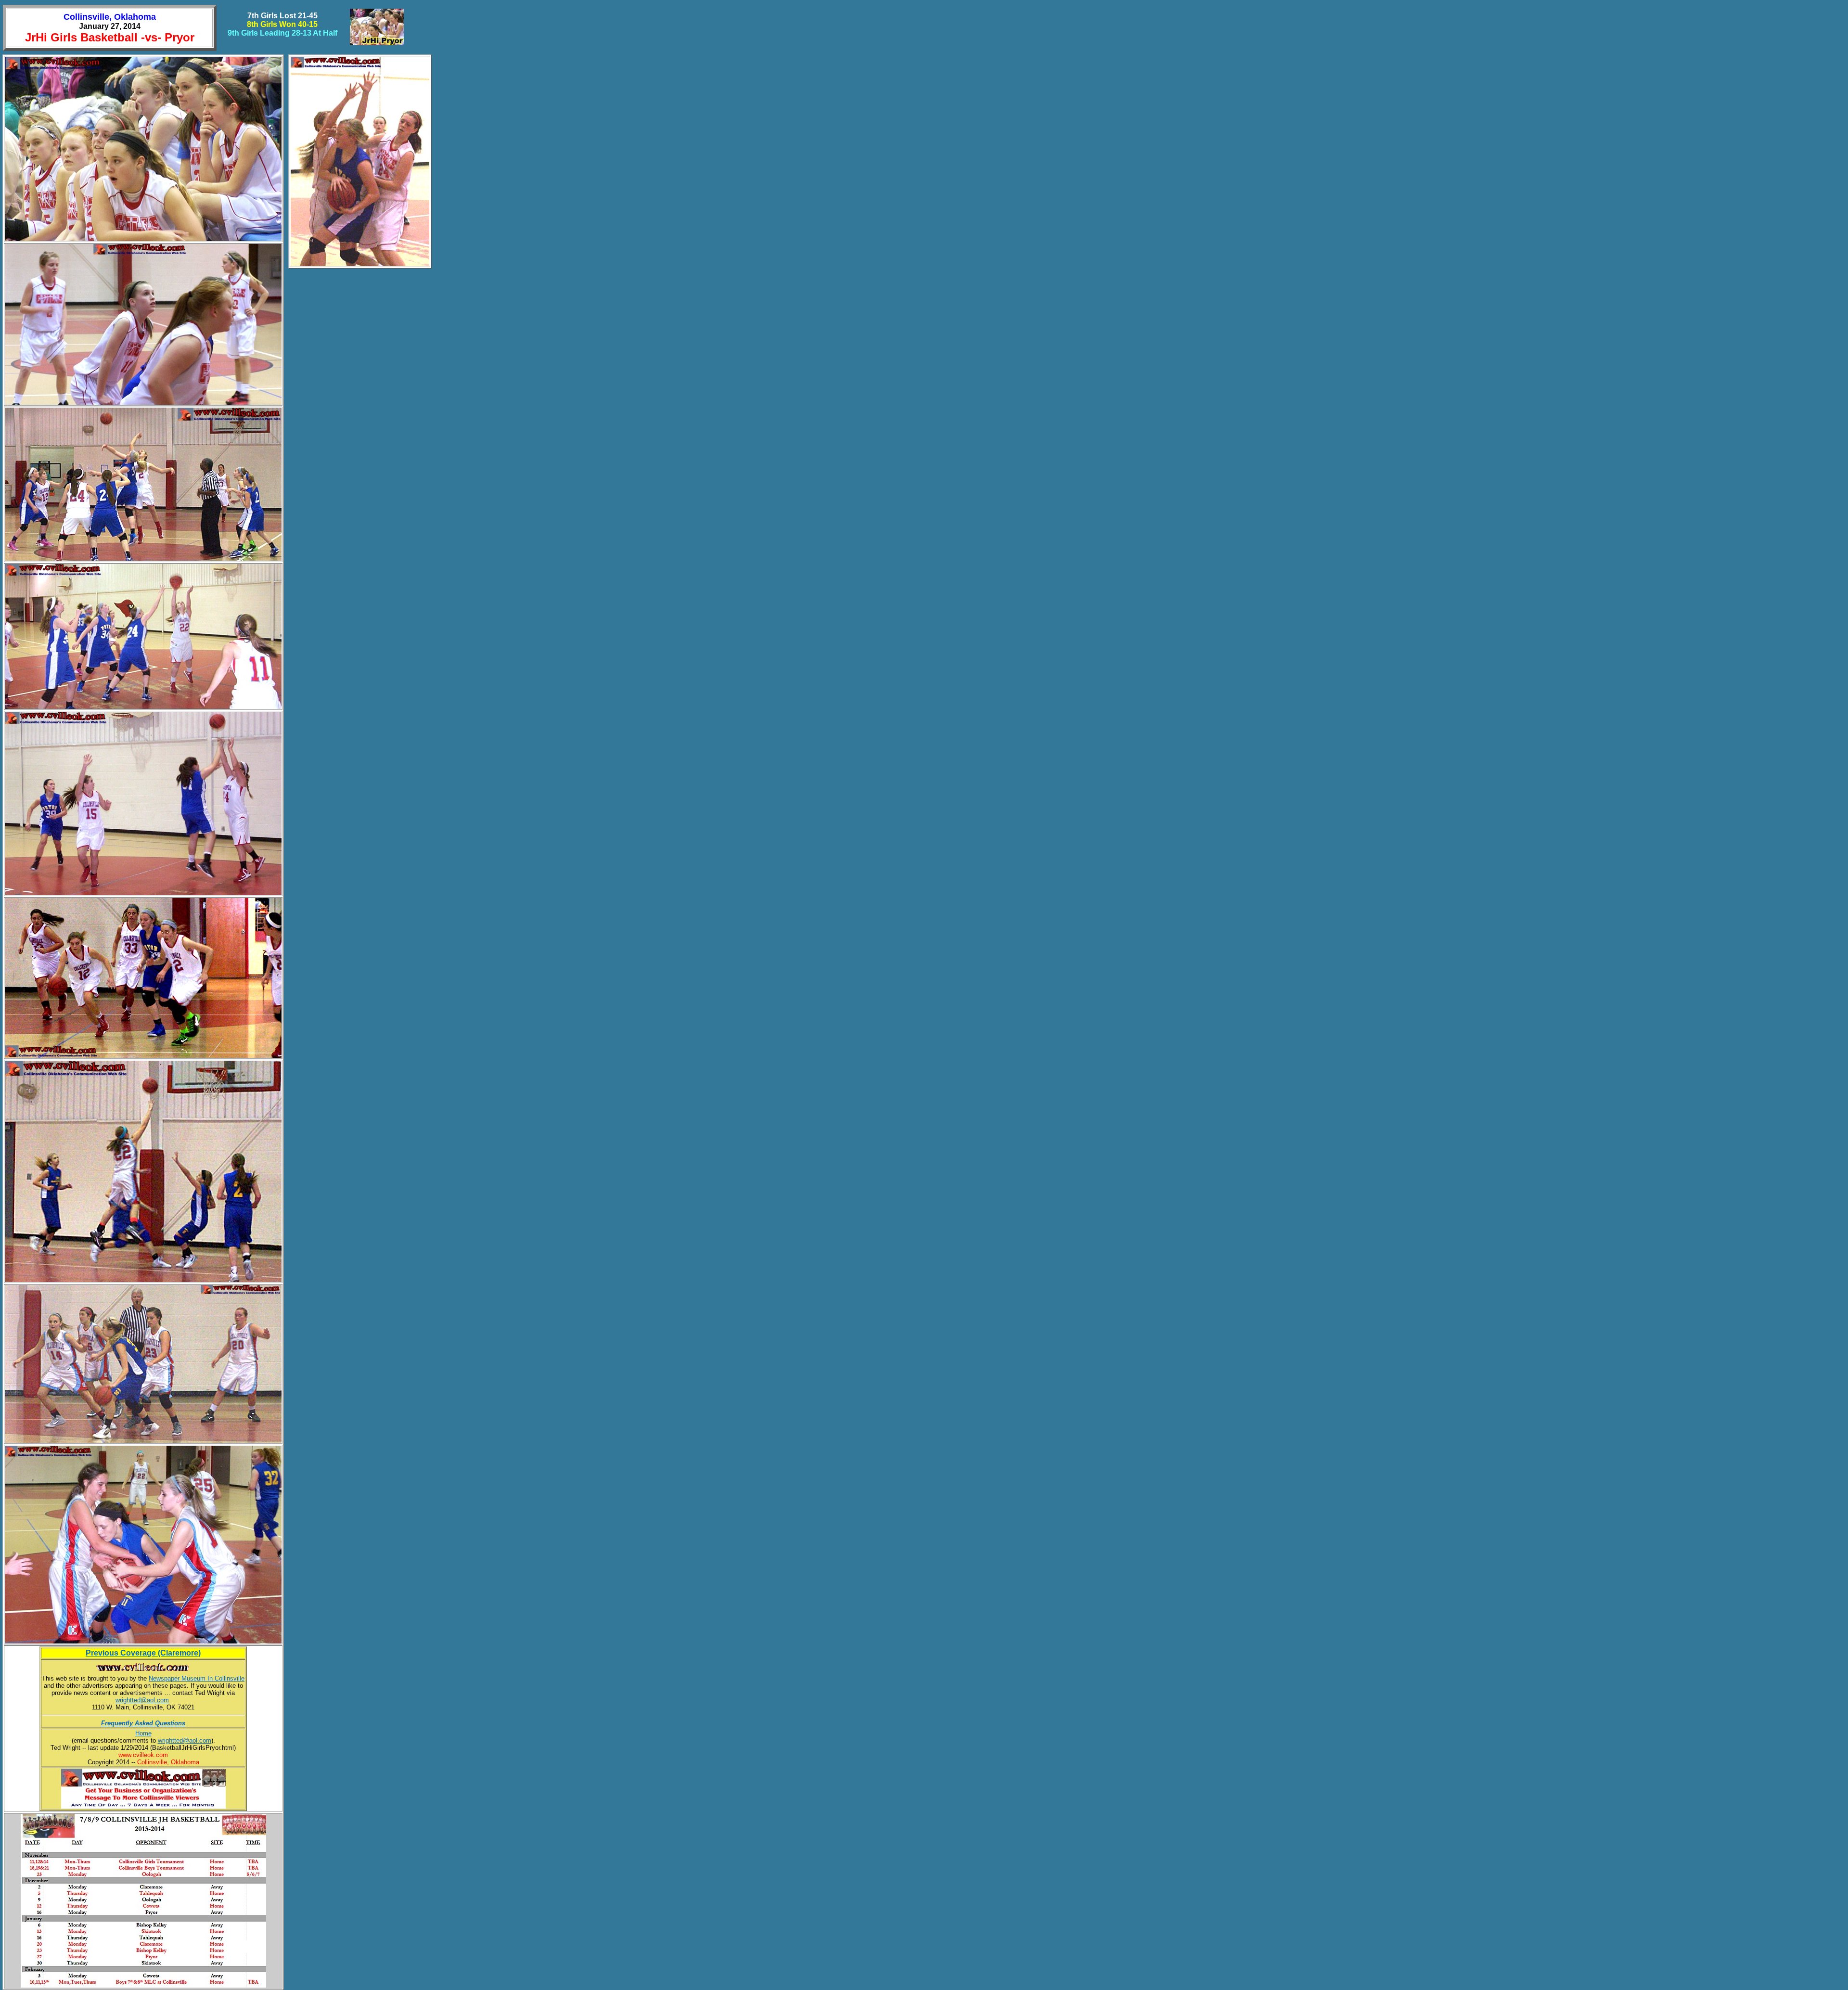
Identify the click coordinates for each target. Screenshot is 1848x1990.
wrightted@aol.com (142, 1700)
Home (143, 1733)
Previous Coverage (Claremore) (143, 1653)
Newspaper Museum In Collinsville (197, 1678)
